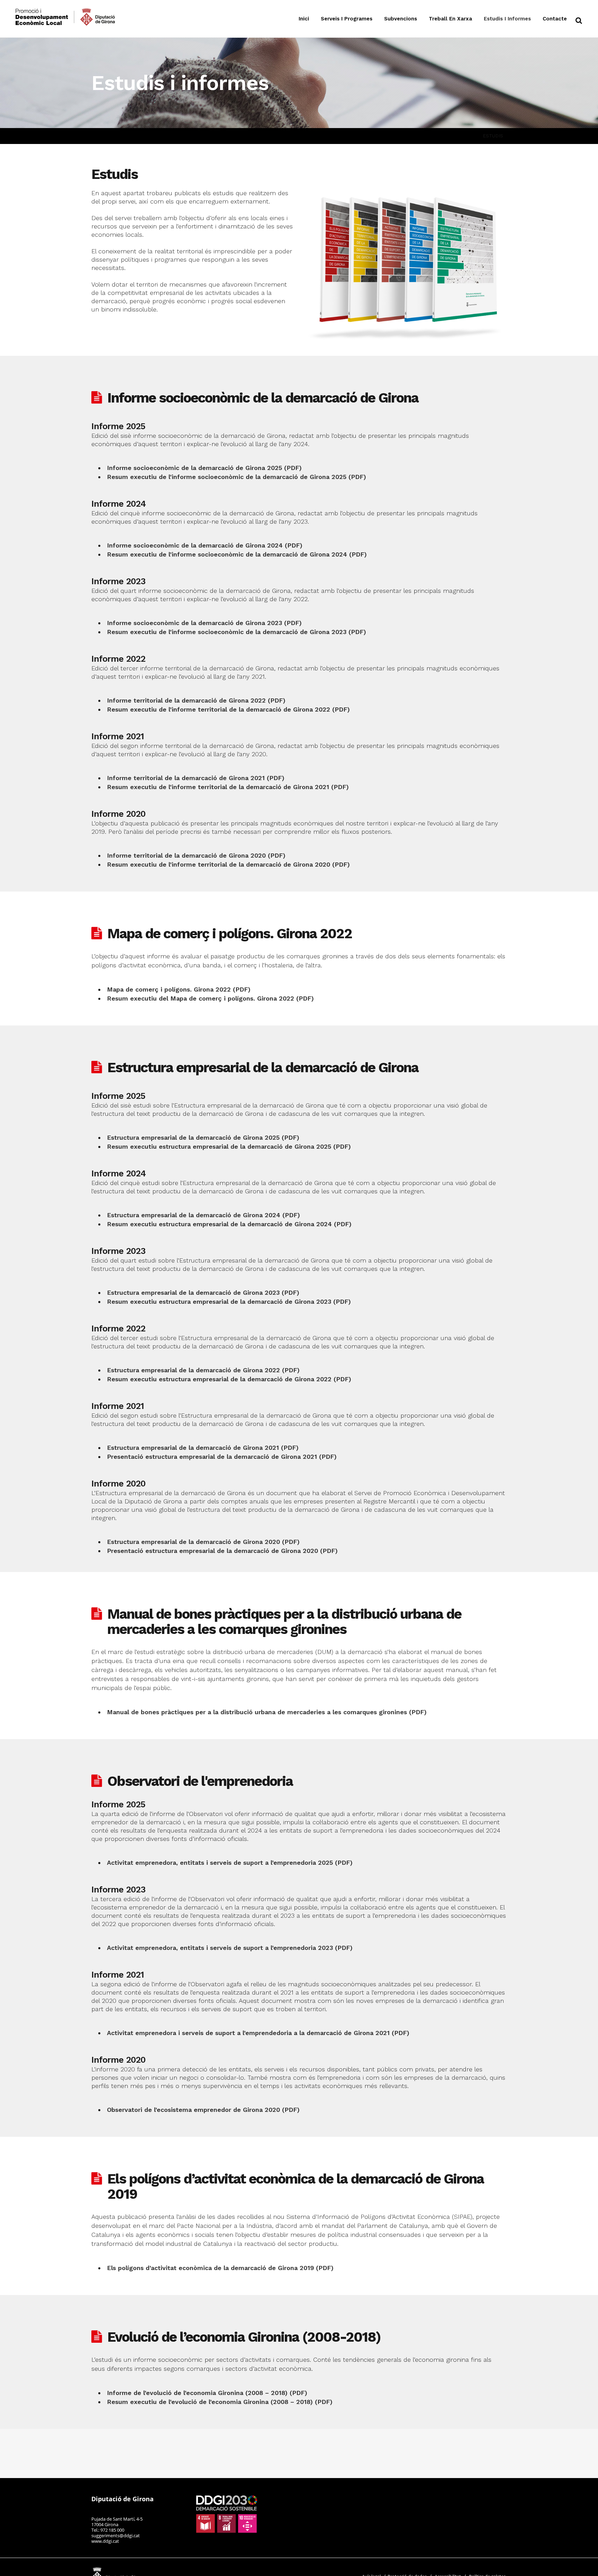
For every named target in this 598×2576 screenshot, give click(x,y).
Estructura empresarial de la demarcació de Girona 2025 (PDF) (203, 1137)
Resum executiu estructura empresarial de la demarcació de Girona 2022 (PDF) (229, 1379)
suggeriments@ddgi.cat (116, 2536)
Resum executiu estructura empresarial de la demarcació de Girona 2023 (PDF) (229, 1301)
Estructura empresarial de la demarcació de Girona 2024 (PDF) (203, 1215)
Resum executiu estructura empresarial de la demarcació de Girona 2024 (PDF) (229, 1224)
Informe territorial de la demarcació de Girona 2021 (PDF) (196, 778)
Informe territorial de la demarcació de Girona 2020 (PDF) (196, 855)
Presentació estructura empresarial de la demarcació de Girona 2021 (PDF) (222, 1457)
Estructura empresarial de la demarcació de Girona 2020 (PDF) (203, 1542)
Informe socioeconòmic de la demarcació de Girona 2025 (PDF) (204, 468)
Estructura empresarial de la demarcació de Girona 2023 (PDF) (203, 1292)
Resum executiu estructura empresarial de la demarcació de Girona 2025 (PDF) (229, 1146)
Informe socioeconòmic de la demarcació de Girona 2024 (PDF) (205, 545)
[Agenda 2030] (227, 2514)
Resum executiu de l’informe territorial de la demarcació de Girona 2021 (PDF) (228, 787)
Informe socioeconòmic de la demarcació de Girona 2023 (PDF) (204, 623)
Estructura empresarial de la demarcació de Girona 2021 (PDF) (203, 1448)
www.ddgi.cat (105, 2541)
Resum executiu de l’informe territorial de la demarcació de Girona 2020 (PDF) (228, 864)
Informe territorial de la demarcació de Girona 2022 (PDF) (196, 700)
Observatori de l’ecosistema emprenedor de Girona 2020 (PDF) (203, 2110)
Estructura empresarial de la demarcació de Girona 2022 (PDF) (203, 1370)
